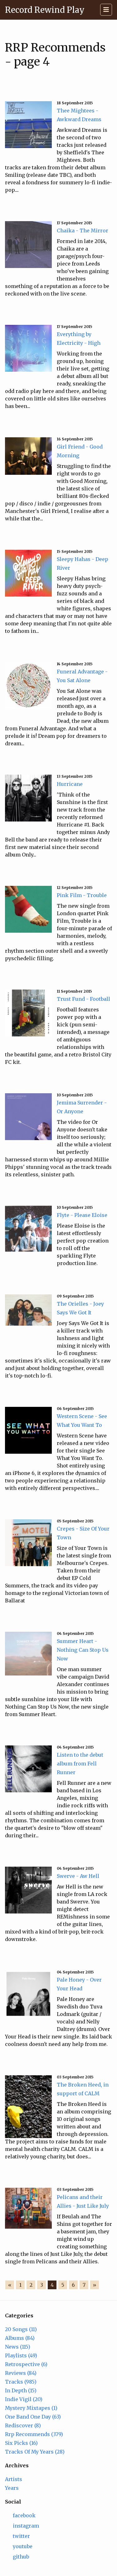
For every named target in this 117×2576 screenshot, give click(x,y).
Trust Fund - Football (83, 999)
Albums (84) (20, 2338)
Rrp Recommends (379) (34, 2434)
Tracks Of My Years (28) (35, 2452)
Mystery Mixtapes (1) (31, 2408)
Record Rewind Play (45, 10)
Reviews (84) (21, 2373)
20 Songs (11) (21, 2329)
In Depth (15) (21, 2390)
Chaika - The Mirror (83, 231)
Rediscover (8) (23, 2425)
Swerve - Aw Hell (78, 1876)
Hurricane (70, 784)
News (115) (18, 2347)
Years (12, 2488)
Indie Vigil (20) (24, 2399)
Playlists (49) (21, 2355)
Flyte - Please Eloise (82, 1215)
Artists (14, 2479)
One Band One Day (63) (33, 2417)
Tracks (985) (21, 2382)
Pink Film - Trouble (82, 895)
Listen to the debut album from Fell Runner (80, 1764)
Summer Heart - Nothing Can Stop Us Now (83, 1650)
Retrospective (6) (26, 2364)
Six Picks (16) (21, 2443)
